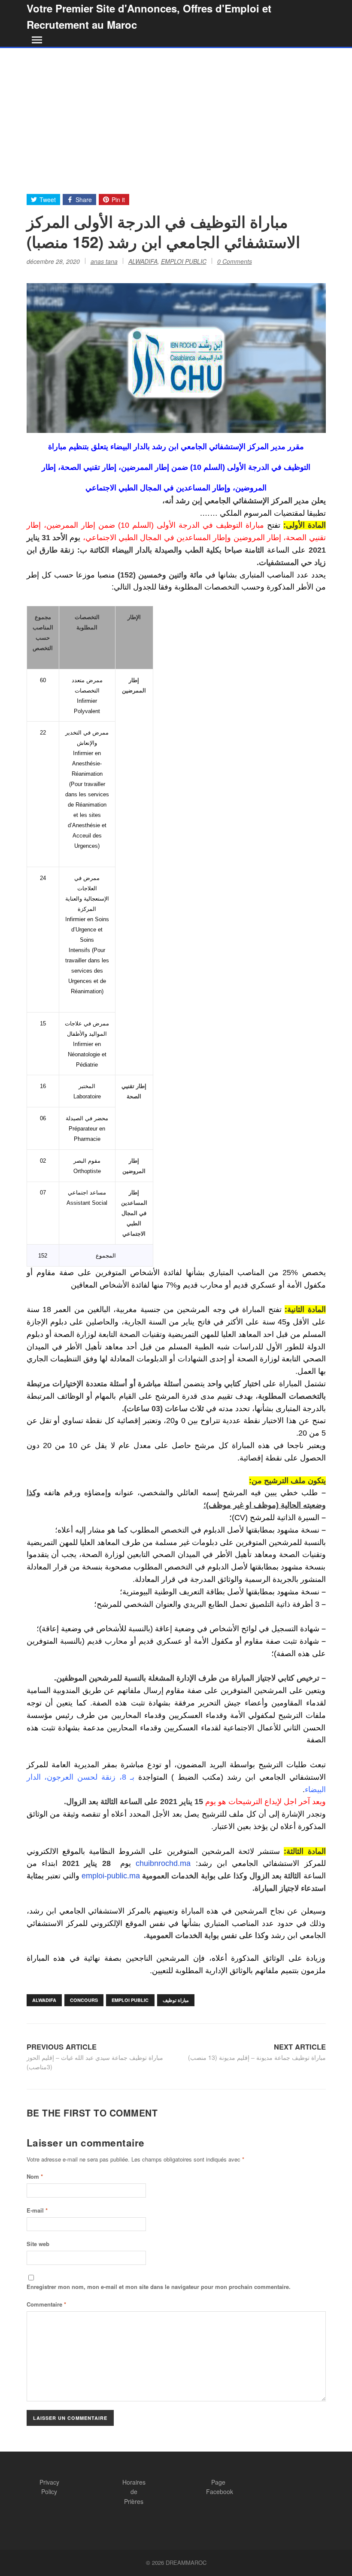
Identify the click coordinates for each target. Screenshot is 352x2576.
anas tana (104, 261)
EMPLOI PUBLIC (184, 261)
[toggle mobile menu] (35, 40)
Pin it (118, 200)
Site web (38, 2244)
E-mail (37, 2210)
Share (84, 200)
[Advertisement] (176, 112)
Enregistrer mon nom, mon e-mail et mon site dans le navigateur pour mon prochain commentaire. (159, 2287)
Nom (35, 2176)
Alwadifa (44, 2000)
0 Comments (235, 261)
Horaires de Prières (134, 2492)
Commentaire (46, 2304)
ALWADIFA (143, 261)
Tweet (48, 200)
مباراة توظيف (176, 2000)
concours (84, 2000)
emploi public (130, 2000)
